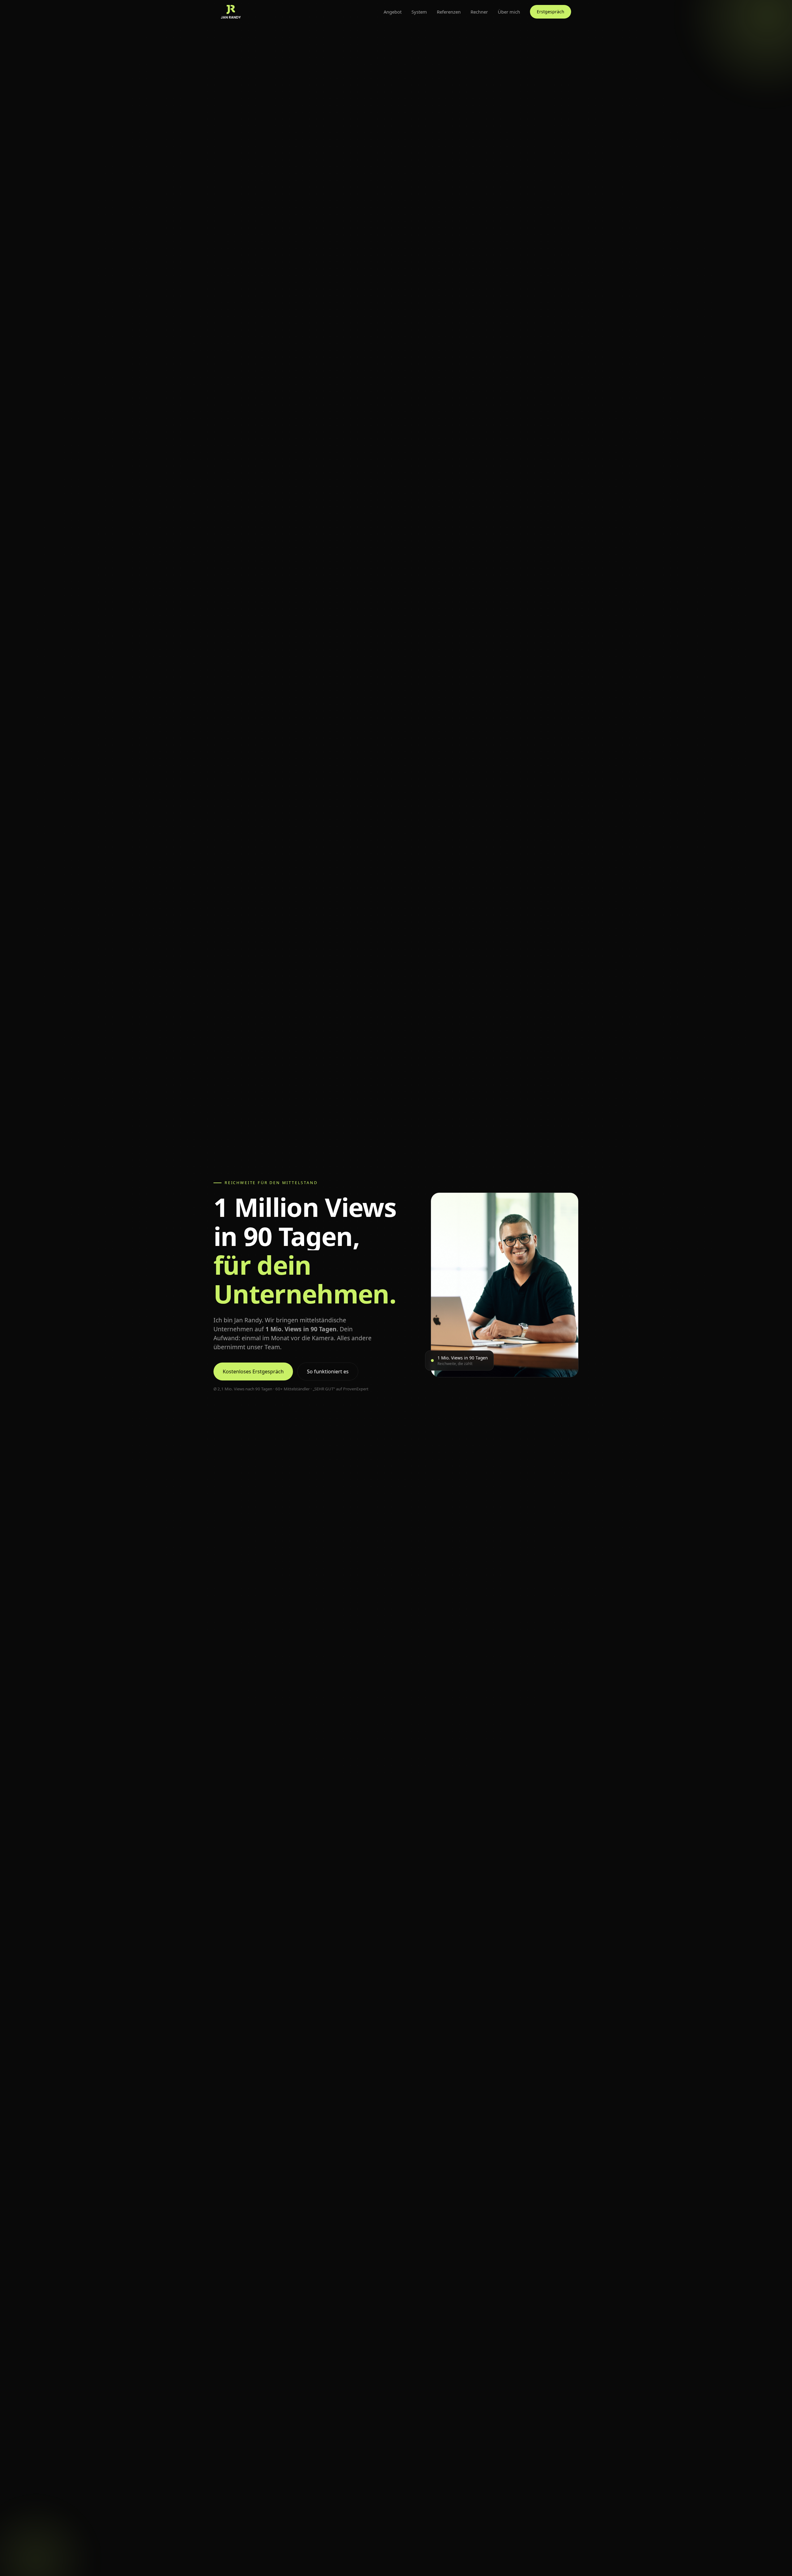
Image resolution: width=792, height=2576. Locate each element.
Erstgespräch (551, 12)
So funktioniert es (328, 1371)
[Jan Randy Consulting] (231, 12)
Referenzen (449, 12)
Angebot (393, 12)
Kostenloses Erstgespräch (253, 1371)
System (419, 12)
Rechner (479, 12)
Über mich (509, 12)
